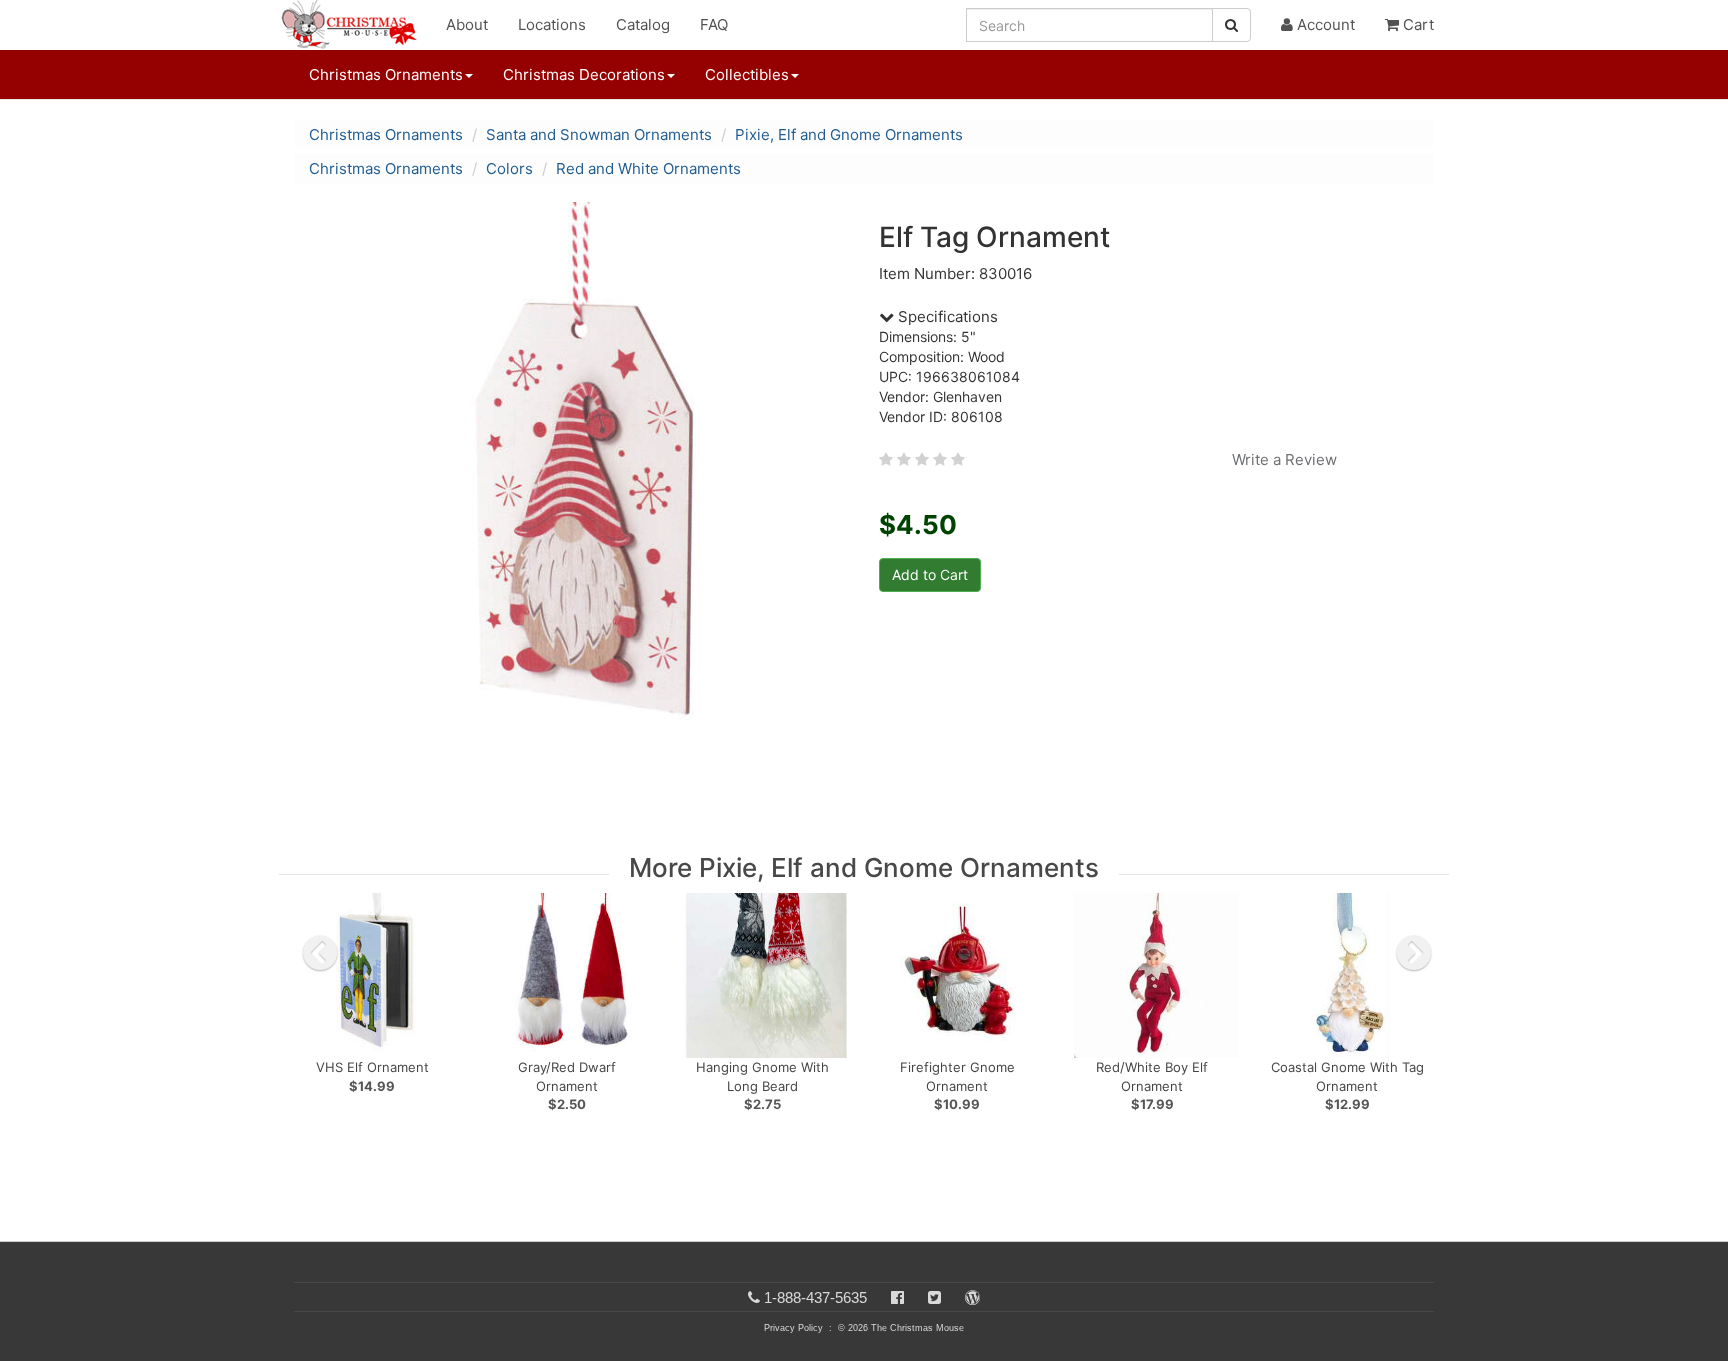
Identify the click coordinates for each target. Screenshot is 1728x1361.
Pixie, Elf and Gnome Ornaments (849, 134)
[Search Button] (1231, 25)
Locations (552, 24)
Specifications (946, 316)
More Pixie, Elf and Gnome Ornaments (864, 867)
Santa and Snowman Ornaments (599, 134)
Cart (1416, 24)
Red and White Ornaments (648, 168)
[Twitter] (934, 1297)
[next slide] (1414, 953)
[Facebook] (897, 1297)
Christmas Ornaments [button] (386, 74)
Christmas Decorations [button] (584, 74)
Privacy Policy (793, 1328)
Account (1324, 24)
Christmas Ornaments (386, 134)
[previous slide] (320, 953)
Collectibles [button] (747, 74)
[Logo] (355, 25)
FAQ (714, 24)
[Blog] (972, 1297)
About (467, 24)
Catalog (643, 24)
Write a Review (1284, 459)
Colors (509, 168)
